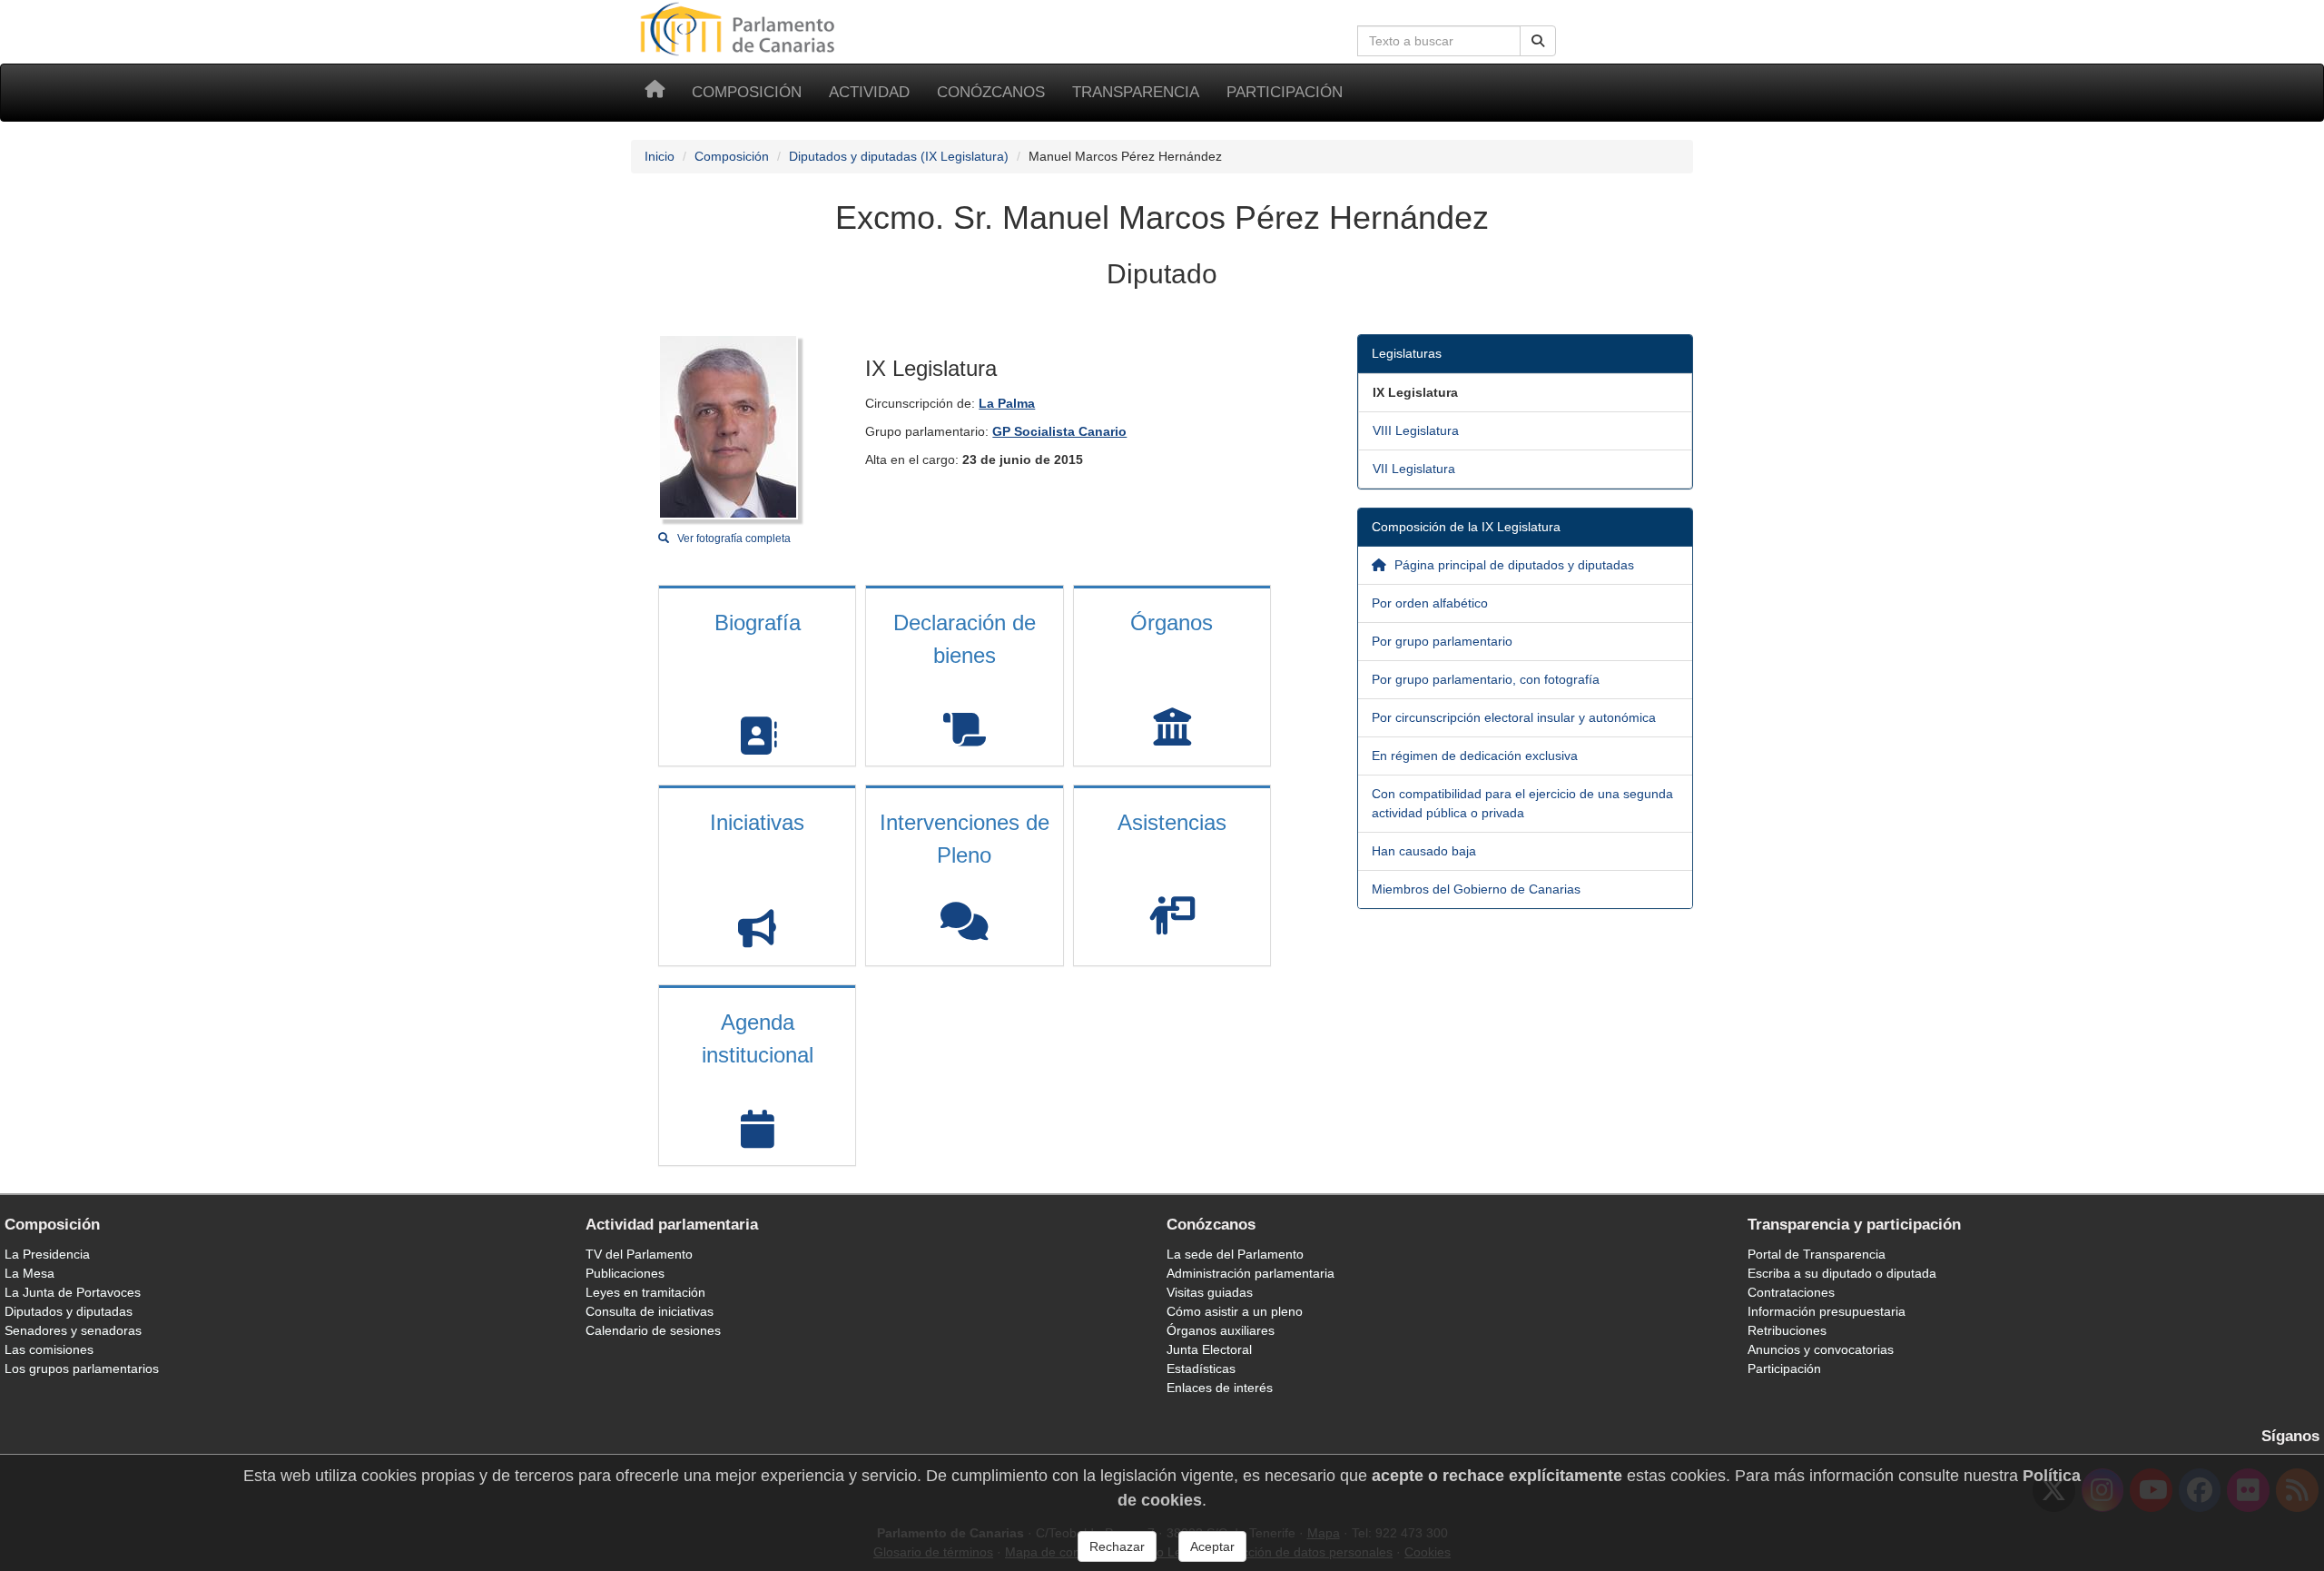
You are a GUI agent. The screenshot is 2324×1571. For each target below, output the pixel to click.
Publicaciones (625, 1273)
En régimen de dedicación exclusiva (1475, 756)
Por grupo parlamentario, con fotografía (1486, 679)
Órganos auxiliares (1221, 1330)
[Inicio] (655, 93)
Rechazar (1117, 1546)
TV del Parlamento (639, 1254)
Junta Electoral (1209, 1349)
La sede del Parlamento (1235, 1254)
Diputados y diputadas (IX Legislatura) (899, 156)
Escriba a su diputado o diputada (1842, 1273)
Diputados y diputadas (69, 1311)
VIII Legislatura (1416, 430)
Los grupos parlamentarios (82, 1368)
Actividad (869, 92)
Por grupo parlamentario (1442, 641)
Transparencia (1136, 92)
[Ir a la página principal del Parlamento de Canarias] (740, 28)
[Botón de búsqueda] (1538, 41)
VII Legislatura (1414, 469)
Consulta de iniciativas (650, 1311)
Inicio (660, 156)
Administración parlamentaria (1251, 1273)
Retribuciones (1787, 1330)
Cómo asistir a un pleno (1235, 1311)
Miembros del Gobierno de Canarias (1476, 889)
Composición (747, 92)
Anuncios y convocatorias (1821, 1349)
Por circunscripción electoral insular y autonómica (1514, 717)
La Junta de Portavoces (73, 1292)
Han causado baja (1424, 851)
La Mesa (30, 1273)
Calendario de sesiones (653, 1330)
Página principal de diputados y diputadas (1512, 565)
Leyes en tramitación (645, 1292)
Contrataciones (1791, 1292)
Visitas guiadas (1210, 1292)
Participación (1285, 92)
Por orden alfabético (1430, 603)
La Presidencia (47, 1254)
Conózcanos (991, 92)
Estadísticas (1201, 1368)
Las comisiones (49, 1349)
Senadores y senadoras (73, 1330)
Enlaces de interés (1220, 1388)
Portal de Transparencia (1817, 1254)
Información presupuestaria (1827, 1311)
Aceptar (1212, 1546)
